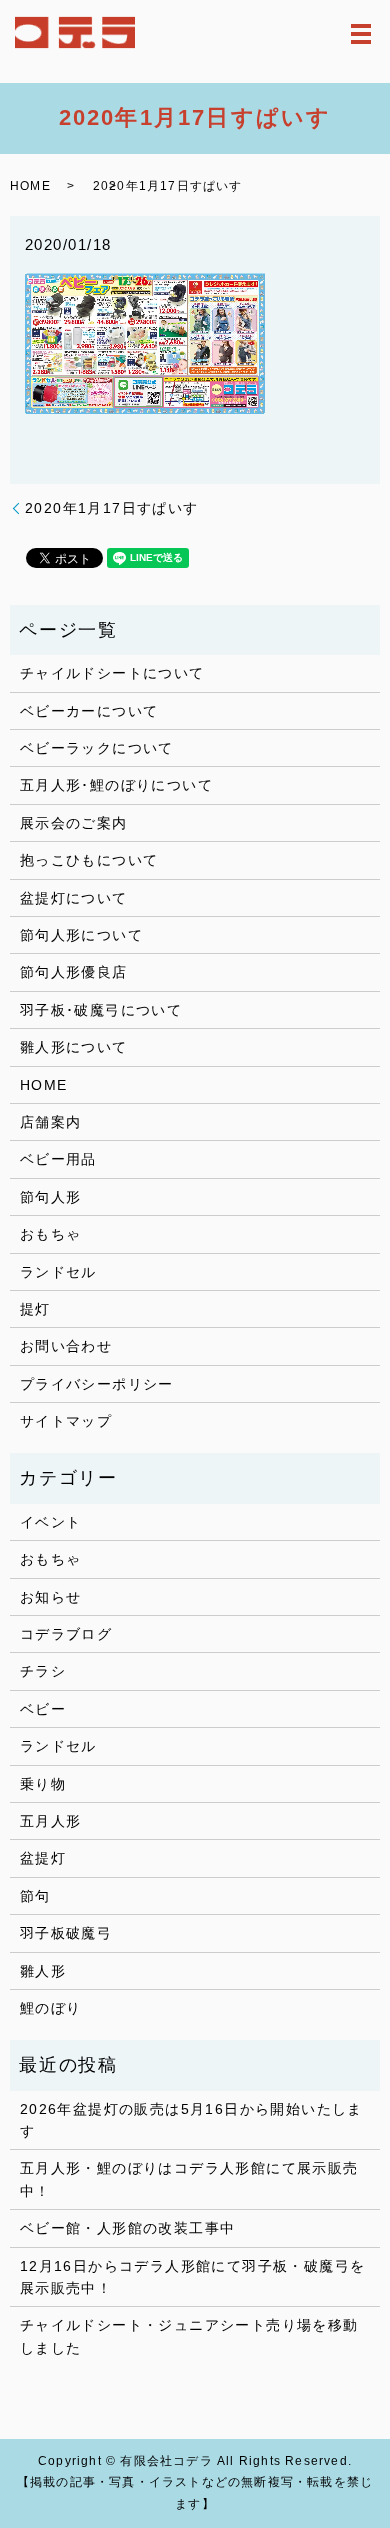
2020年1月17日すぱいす (112, 508)
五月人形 (51, 1821)
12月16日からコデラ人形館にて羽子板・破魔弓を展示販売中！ (193, 2277)
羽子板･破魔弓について (101, 1010)
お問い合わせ (66, 1346)
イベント (51, 1522)
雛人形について (74, 1047)
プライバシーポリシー (97, 1384)
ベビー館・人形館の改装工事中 (128, 2228)
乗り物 (43, 1784)
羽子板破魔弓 (66, 1933)
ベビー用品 (58, 1159)
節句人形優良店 (74, 972)
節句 (35, 1896)
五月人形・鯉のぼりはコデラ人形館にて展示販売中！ (189, 2179)
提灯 (35, 1309)
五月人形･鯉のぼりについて (116, 785)
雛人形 (43, 1971)
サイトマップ (66, 1421)
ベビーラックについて (97, 748)
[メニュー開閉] (361, 34)
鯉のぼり (51, 2008)
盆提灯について (74, 898)
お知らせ (51, 1597)
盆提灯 (43, 1858)
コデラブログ (66, 1634)
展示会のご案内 (74, 823)
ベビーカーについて (89, 711)
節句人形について (81, 935)
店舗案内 (51, 1122)
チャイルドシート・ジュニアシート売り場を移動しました (189, 2336)
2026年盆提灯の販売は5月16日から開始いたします (191, 2120)
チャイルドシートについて (112, 673)
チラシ (43, 1671)
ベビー (43, 1709)
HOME (30, 186)
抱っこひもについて (89, 860)
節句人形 (51, 1197)
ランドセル (58, 1272)
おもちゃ (51, 1234)
